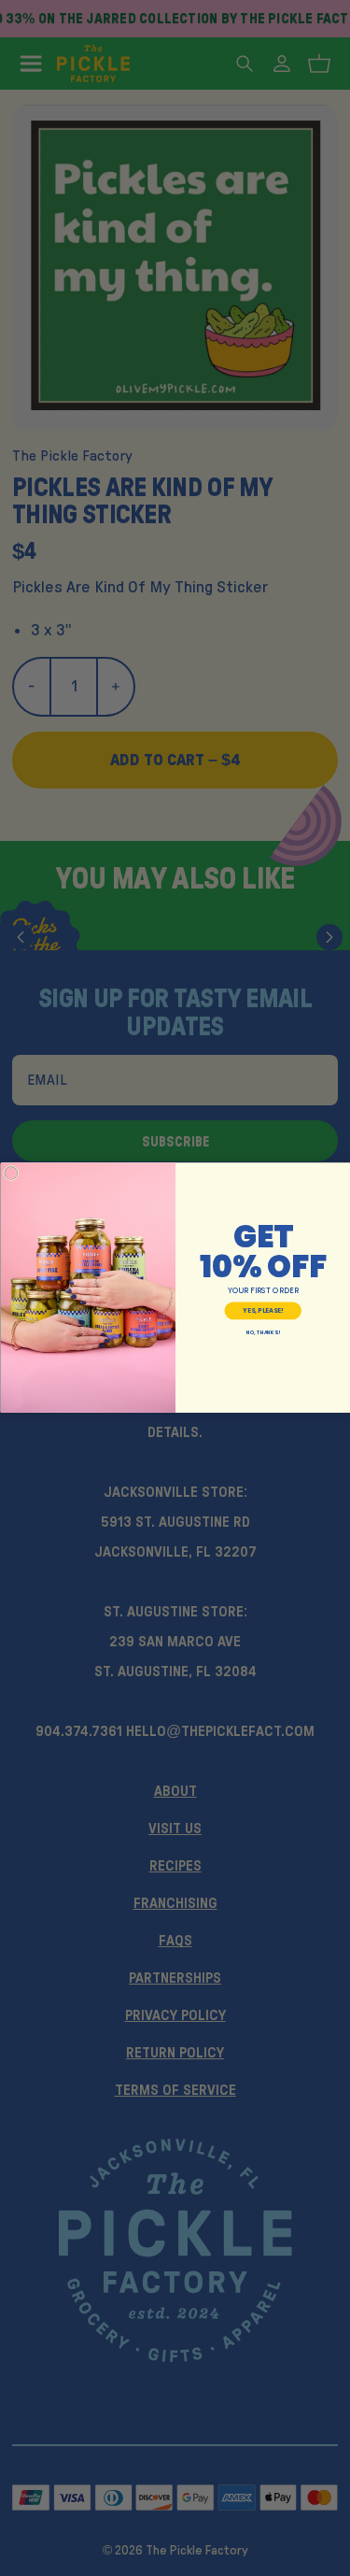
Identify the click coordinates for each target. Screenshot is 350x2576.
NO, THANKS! (262, 1333)
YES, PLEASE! (263, 1310)
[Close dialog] (11, 1174)
